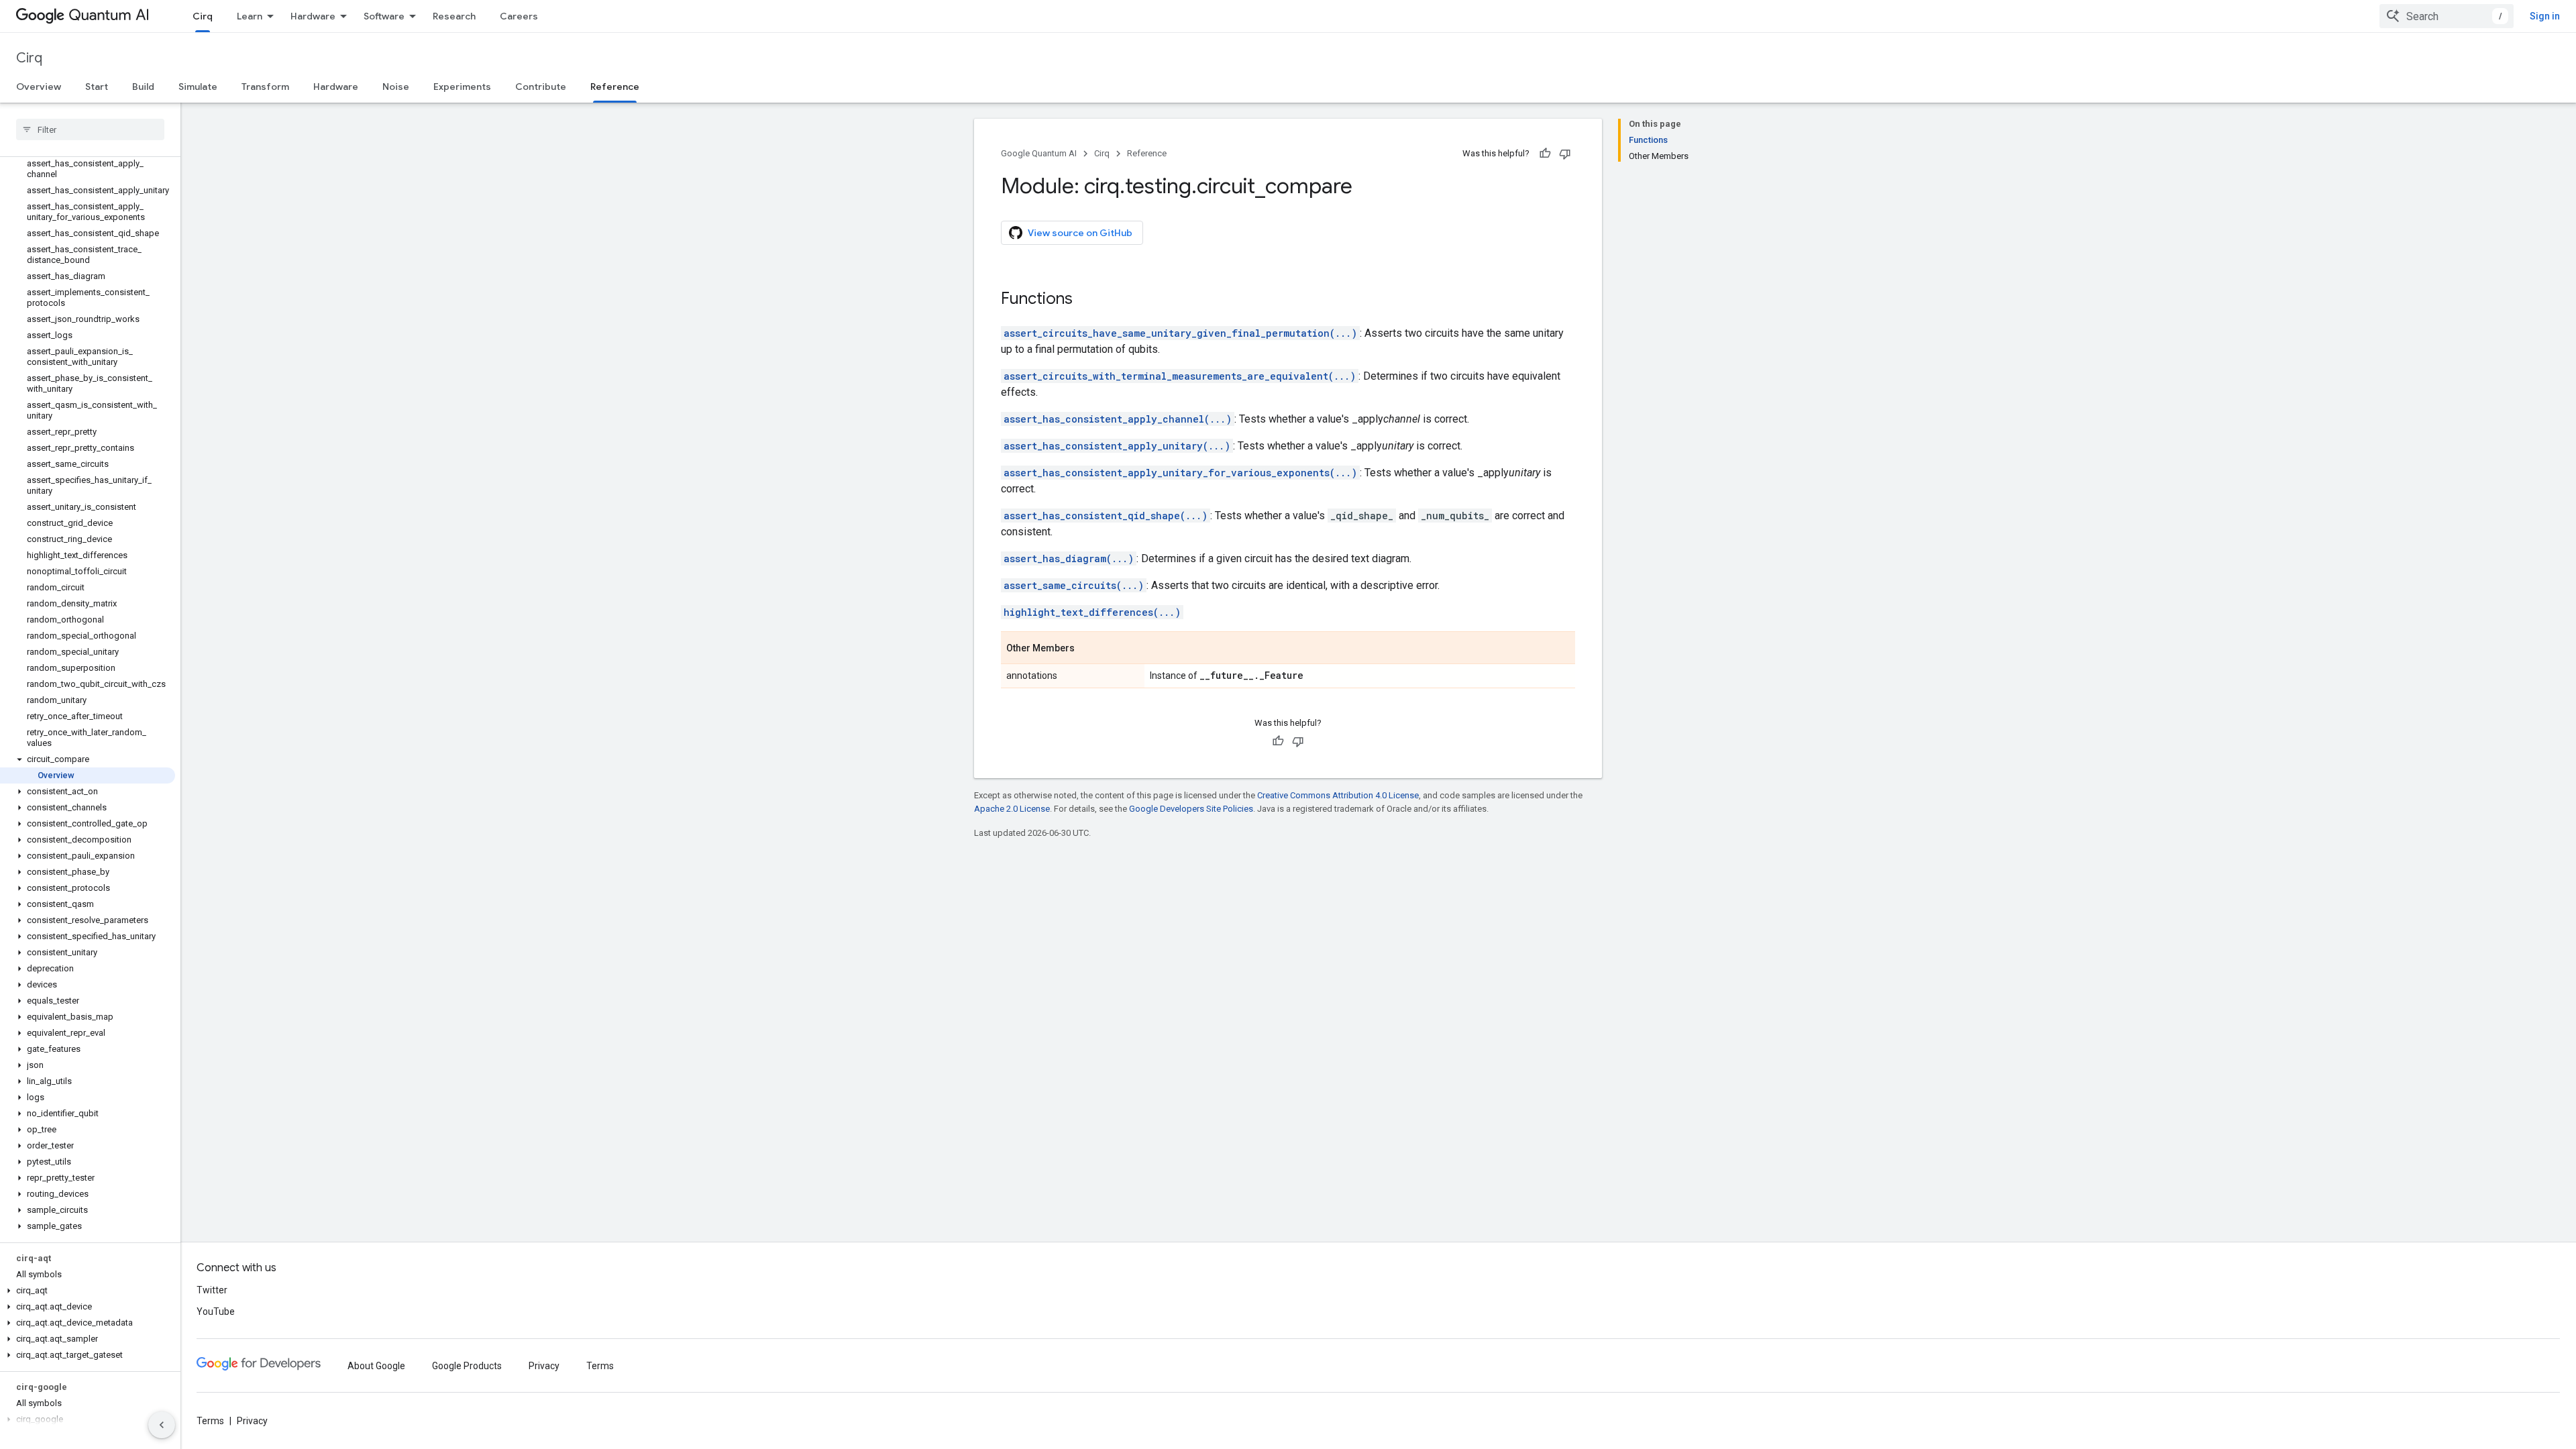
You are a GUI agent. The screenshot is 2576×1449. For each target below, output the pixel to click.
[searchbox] (90, 129)
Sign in (2545, 16)
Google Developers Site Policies (1191, 809)
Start (97, 87)
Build (143, 87)
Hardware (313, 16)
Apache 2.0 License (1012, 809)
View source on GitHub (1080, 233)
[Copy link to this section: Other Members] (1088, 649)
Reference (615, 87)
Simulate (198, 87)
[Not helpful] (1565, 154)
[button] (88, 759)
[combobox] (2447, 16)
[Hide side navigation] (162, 1425)
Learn (250, 16)
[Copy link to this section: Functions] (1086, 300)
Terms (600, 1366)
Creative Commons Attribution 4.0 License (1338, 795)
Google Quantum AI (1039, 153)
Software (384, 16)
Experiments (462, 87)
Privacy (544, 1366)
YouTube (216, 1311)
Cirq (203, 16)
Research (454, 16)
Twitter (212, 1290)
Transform (265, 87)
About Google (376, 1366)
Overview (39, 87)
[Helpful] (1545, 154)
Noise (396, 87)
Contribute (541, 87)
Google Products (467, 1366)
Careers (519, 16)
